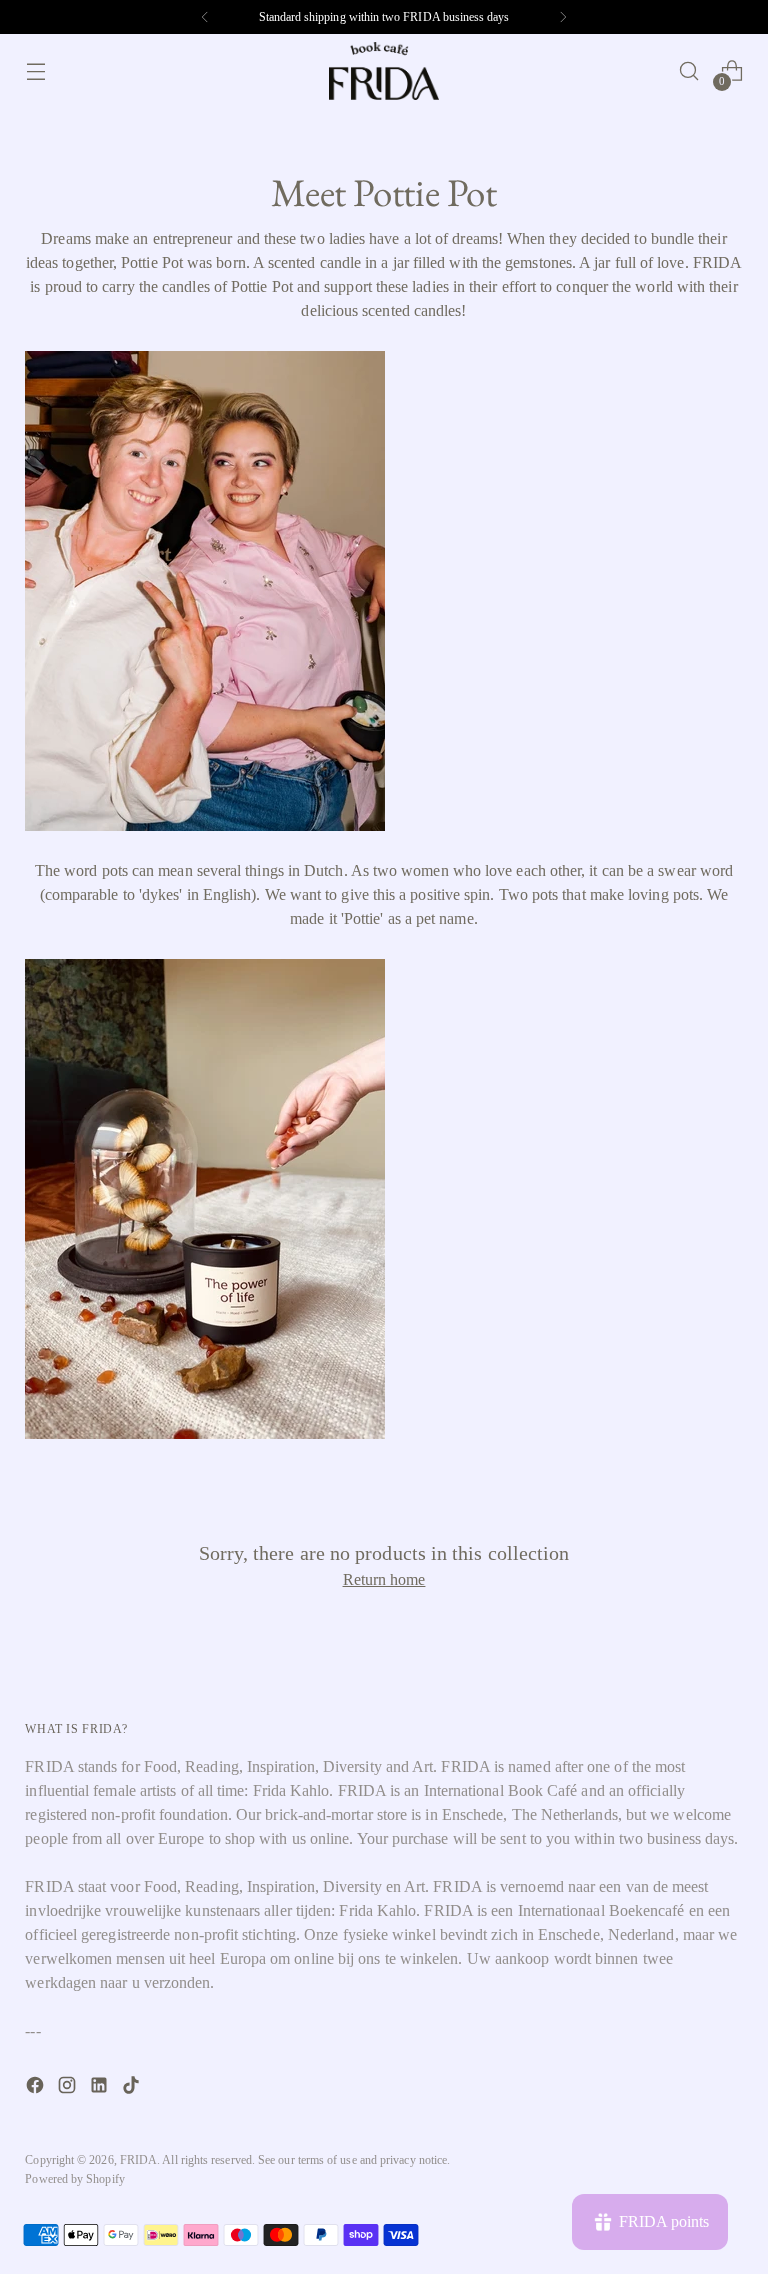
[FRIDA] (384, 71)
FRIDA (138, 2160)
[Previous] (205, 17)
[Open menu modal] (35, 71)
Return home (384, 1579)
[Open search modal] (689, 71)
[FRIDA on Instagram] (69, 2088)
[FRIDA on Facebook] (37, 2088)
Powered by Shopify (74, 2179)
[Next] (563, 17)
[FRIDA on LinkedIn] (101, 2088)
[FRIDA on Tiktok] (133, 2088)
